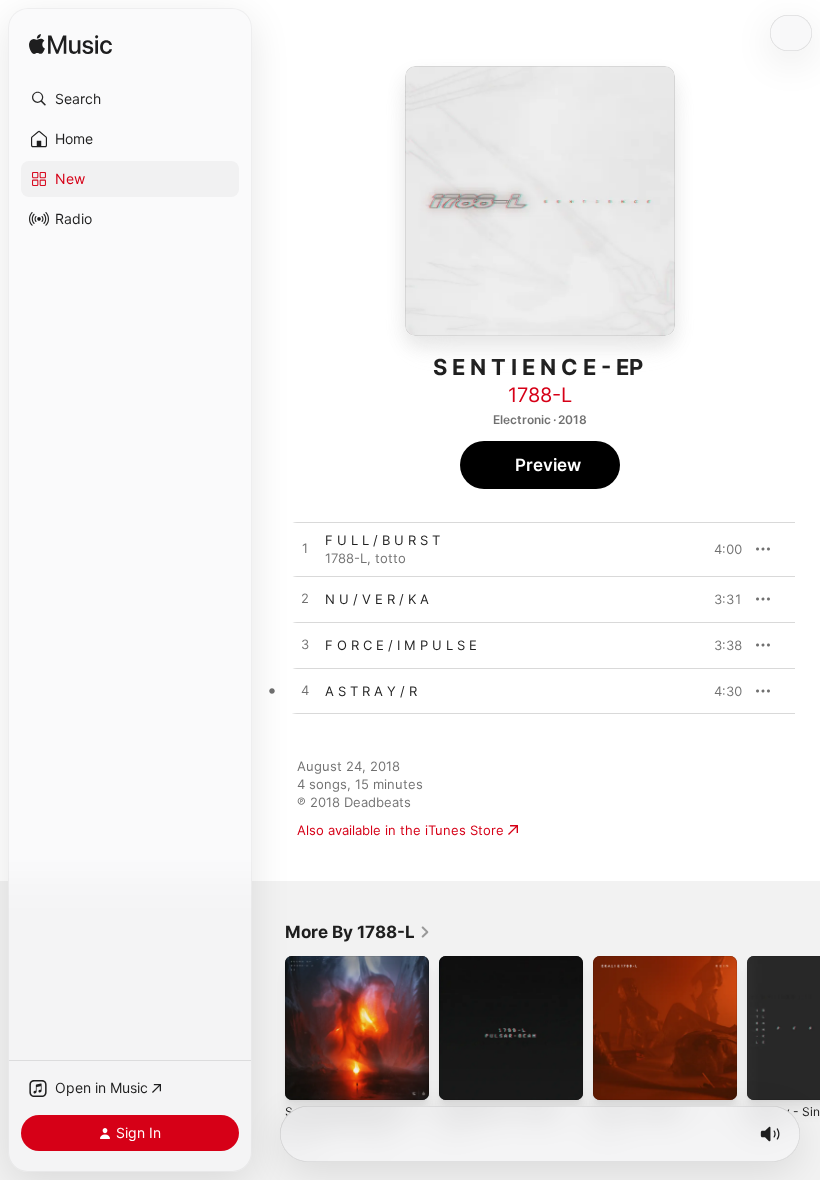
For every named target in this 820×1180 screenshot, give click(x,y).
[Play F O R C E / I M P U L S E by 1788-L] (305, 645)
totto (390, 558)
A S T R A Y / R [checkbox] (371, 691)
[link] (358, 932)
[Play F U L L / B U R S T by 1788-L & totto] (305, 549)
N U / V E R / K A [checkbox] (377, 599)
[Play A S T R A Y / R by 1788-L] (305, 691)
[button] (130, 99)
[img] (70, 45)
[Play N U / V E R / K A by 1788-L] (305, 599)
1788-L (540, 395)
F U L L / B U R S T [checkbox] (382, 540)
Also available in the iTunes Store (400, 830)
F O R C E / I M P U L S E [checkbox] (401, 645)
